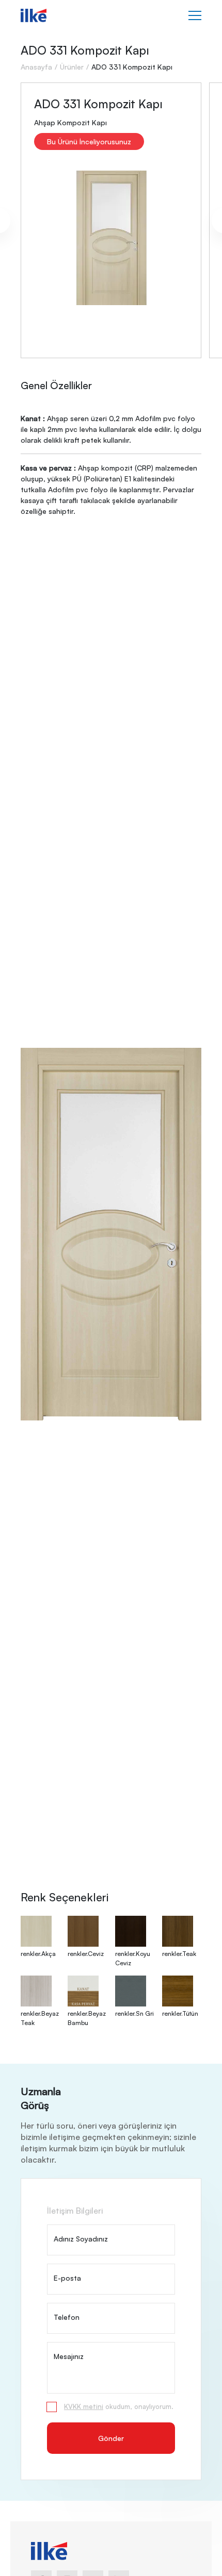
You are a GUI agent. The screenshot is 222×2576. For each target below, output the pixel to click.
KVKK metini (84, 2406)
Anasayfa (36, 67)
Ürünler (72, 67)
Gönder (111, 2438)
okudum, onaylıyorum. (119, 2406)
